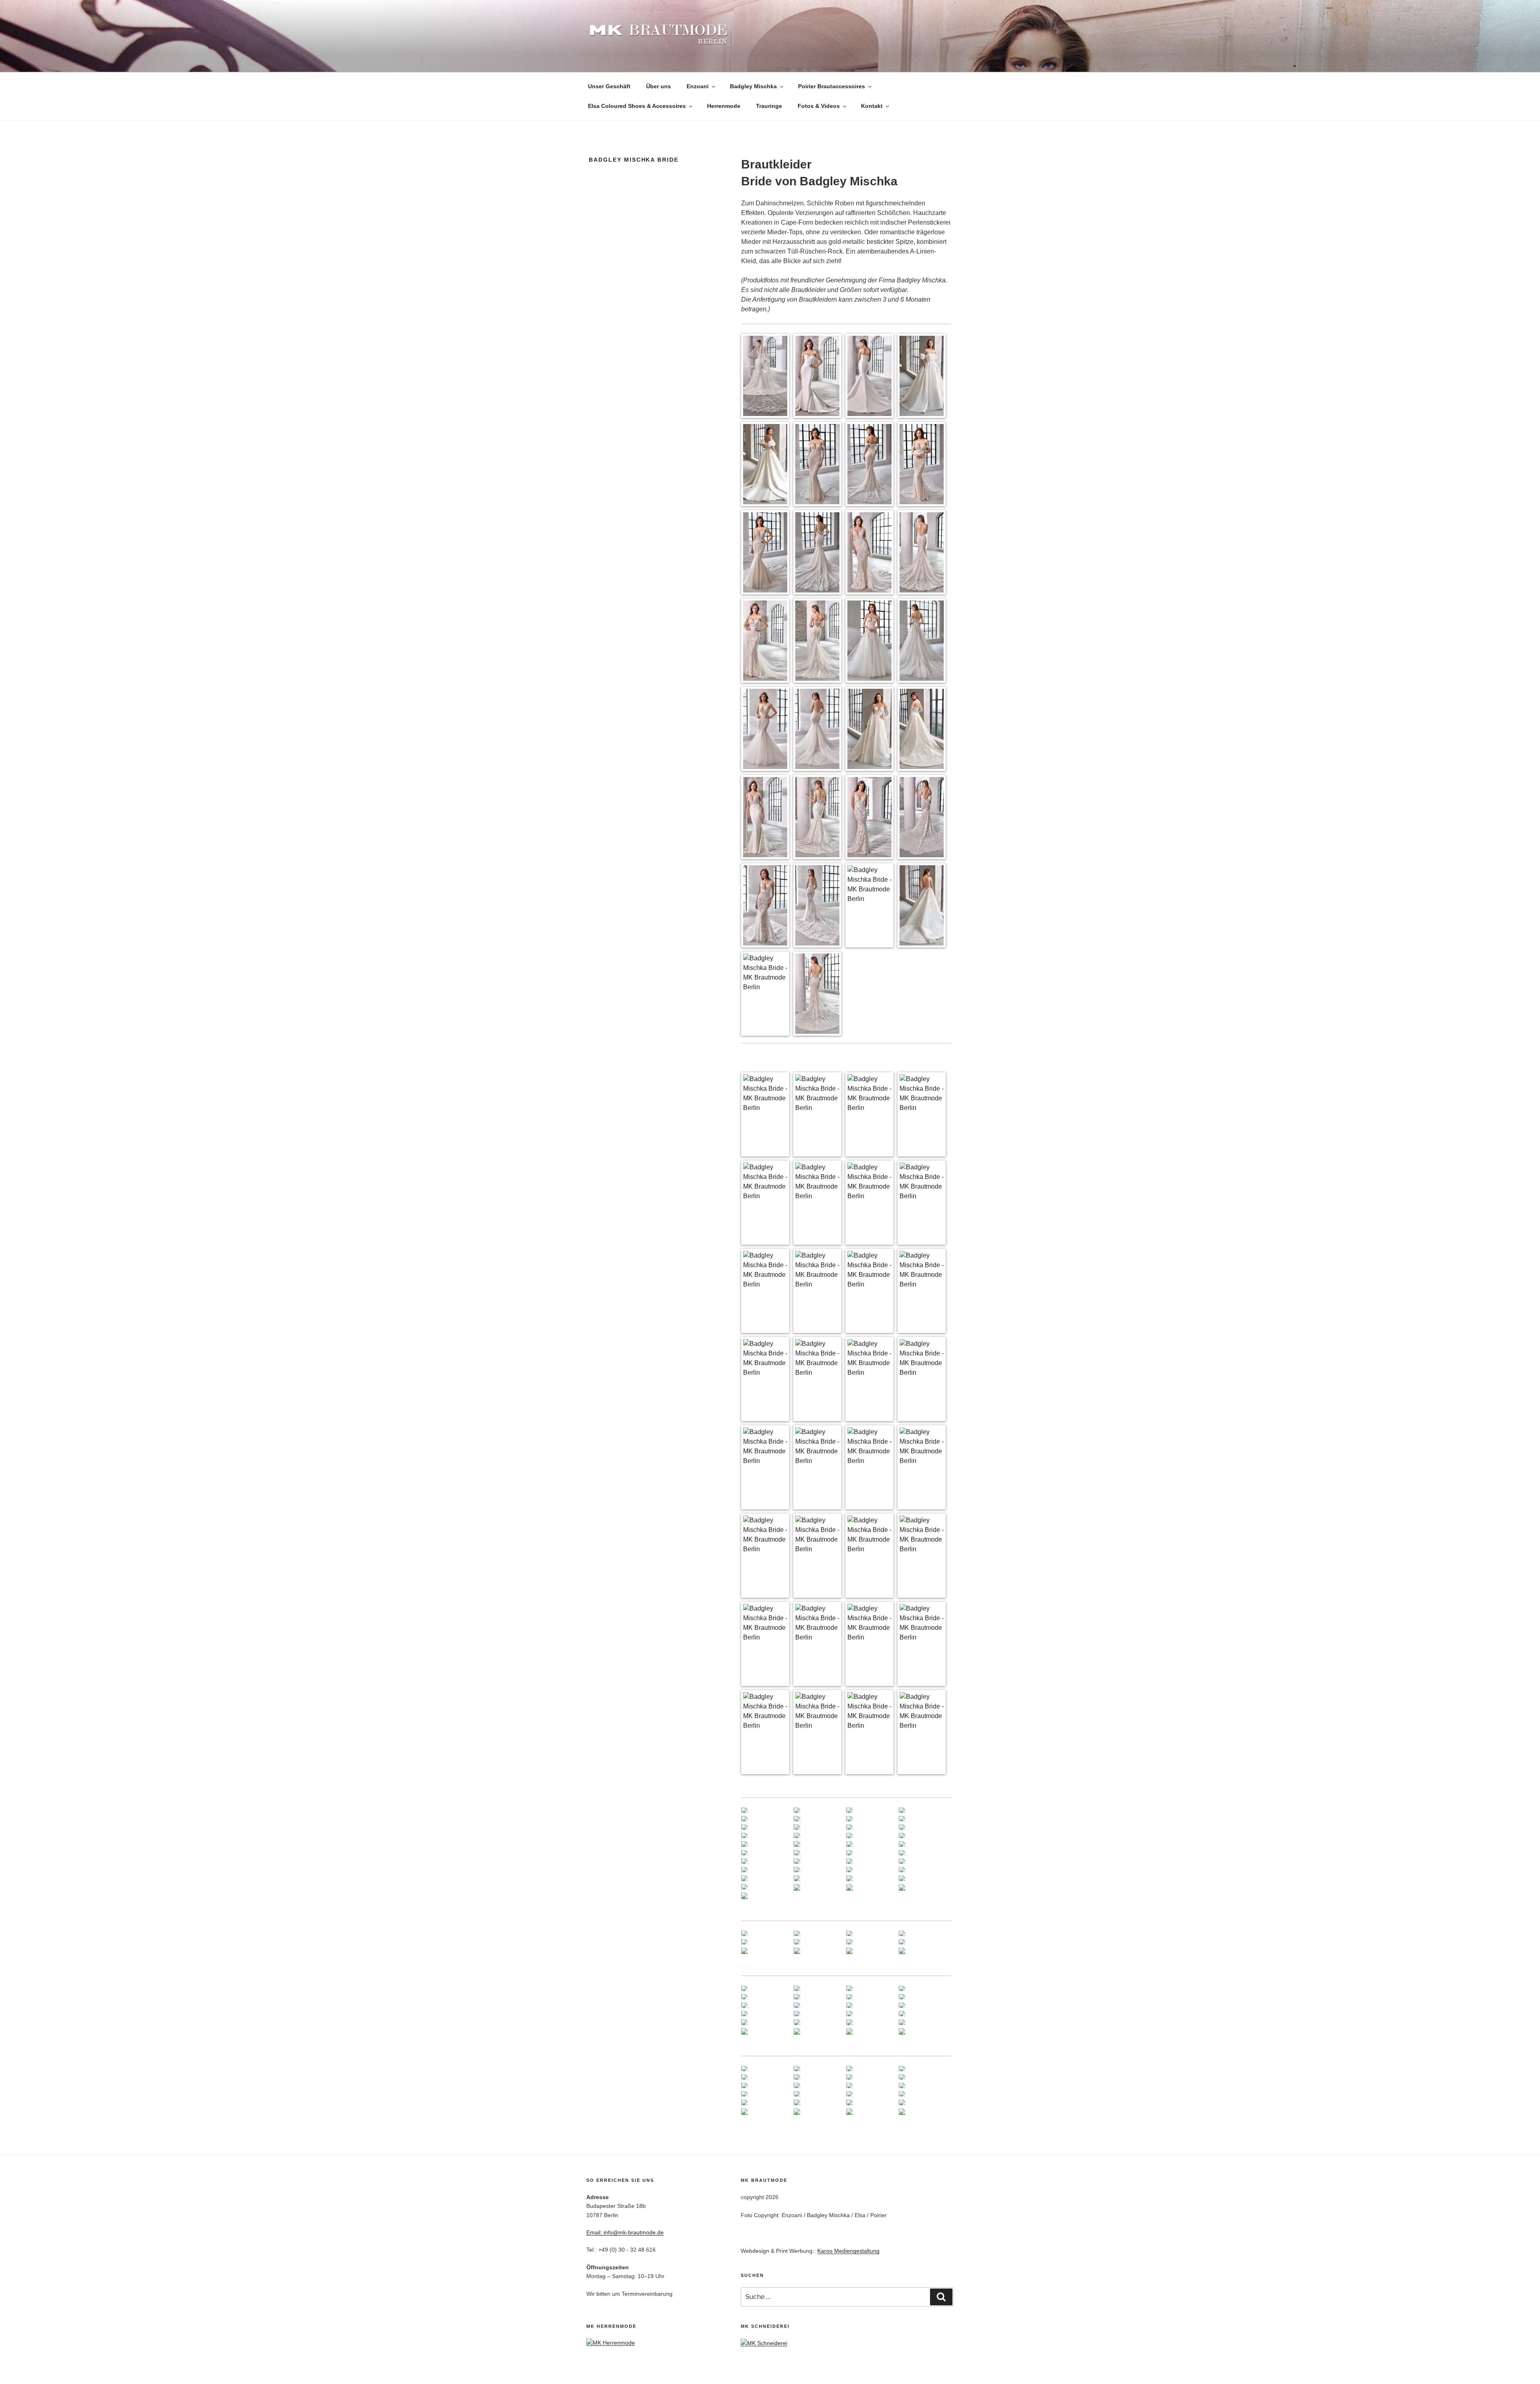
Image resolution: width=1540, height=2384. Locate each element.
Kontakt (872, 106)
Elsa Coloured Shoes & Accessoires (637, 106)
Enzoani (698, 86)
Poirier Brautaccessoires (832, 86)
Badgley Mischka (753, 86)
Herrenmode (724, 106)
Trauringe (769, 106)
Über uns (659, 86)
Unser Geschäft (609, 86)
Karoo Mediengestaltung (848, 2251)
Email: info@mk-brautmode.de (625, 2232)
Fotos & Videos (819, 106)
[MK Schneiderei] (764, 2343)
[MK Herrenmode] (611, 2343)
